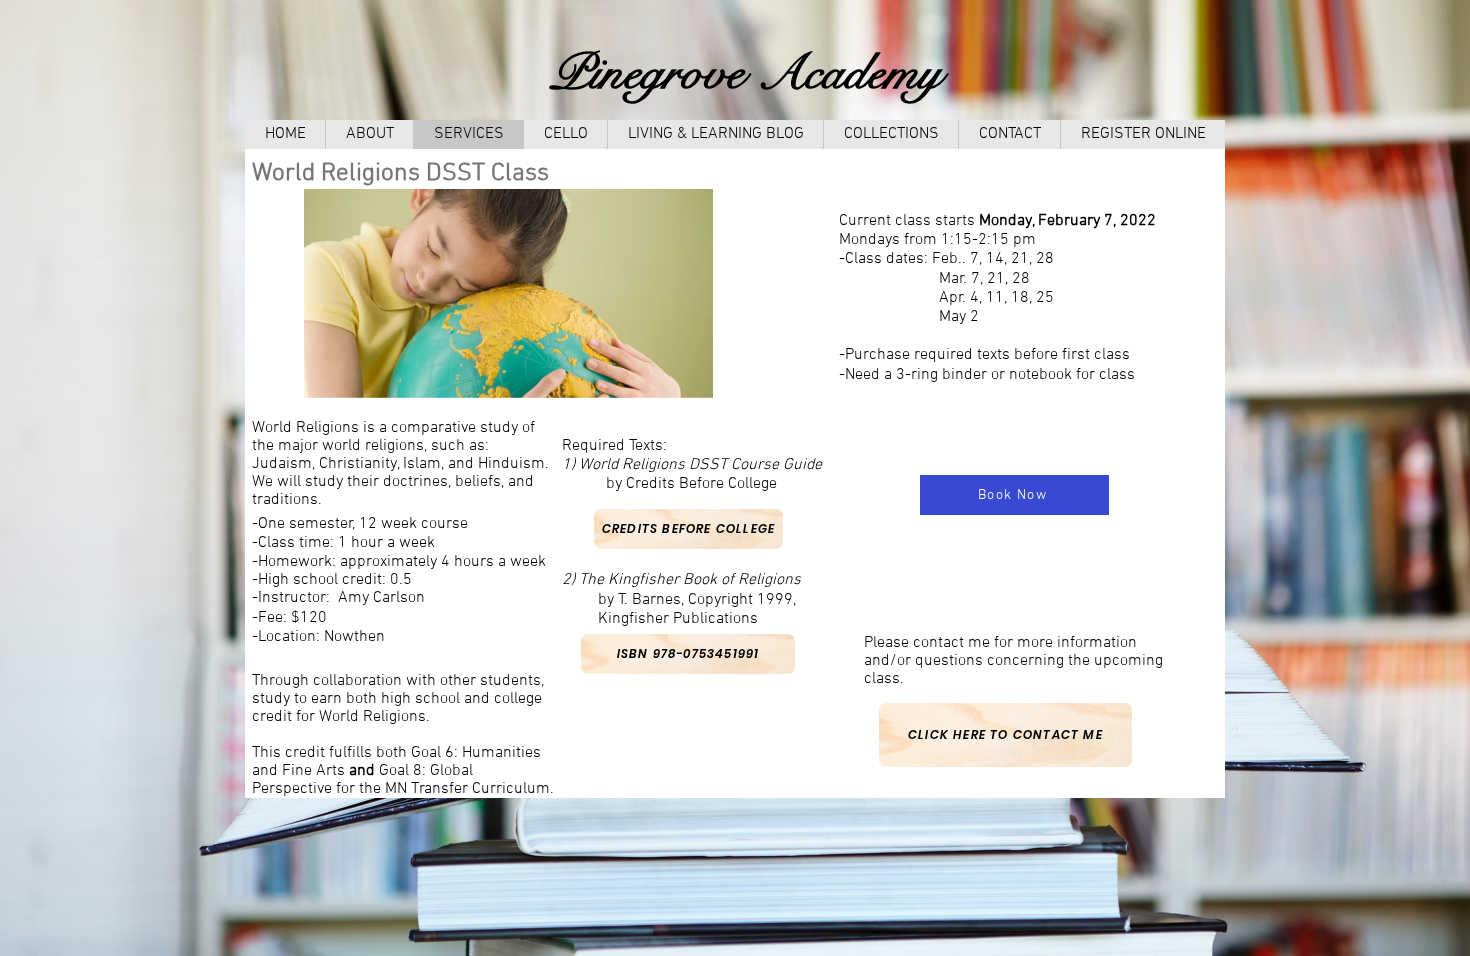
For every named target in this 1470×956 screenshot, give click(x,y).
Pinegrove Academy (746, 73)
